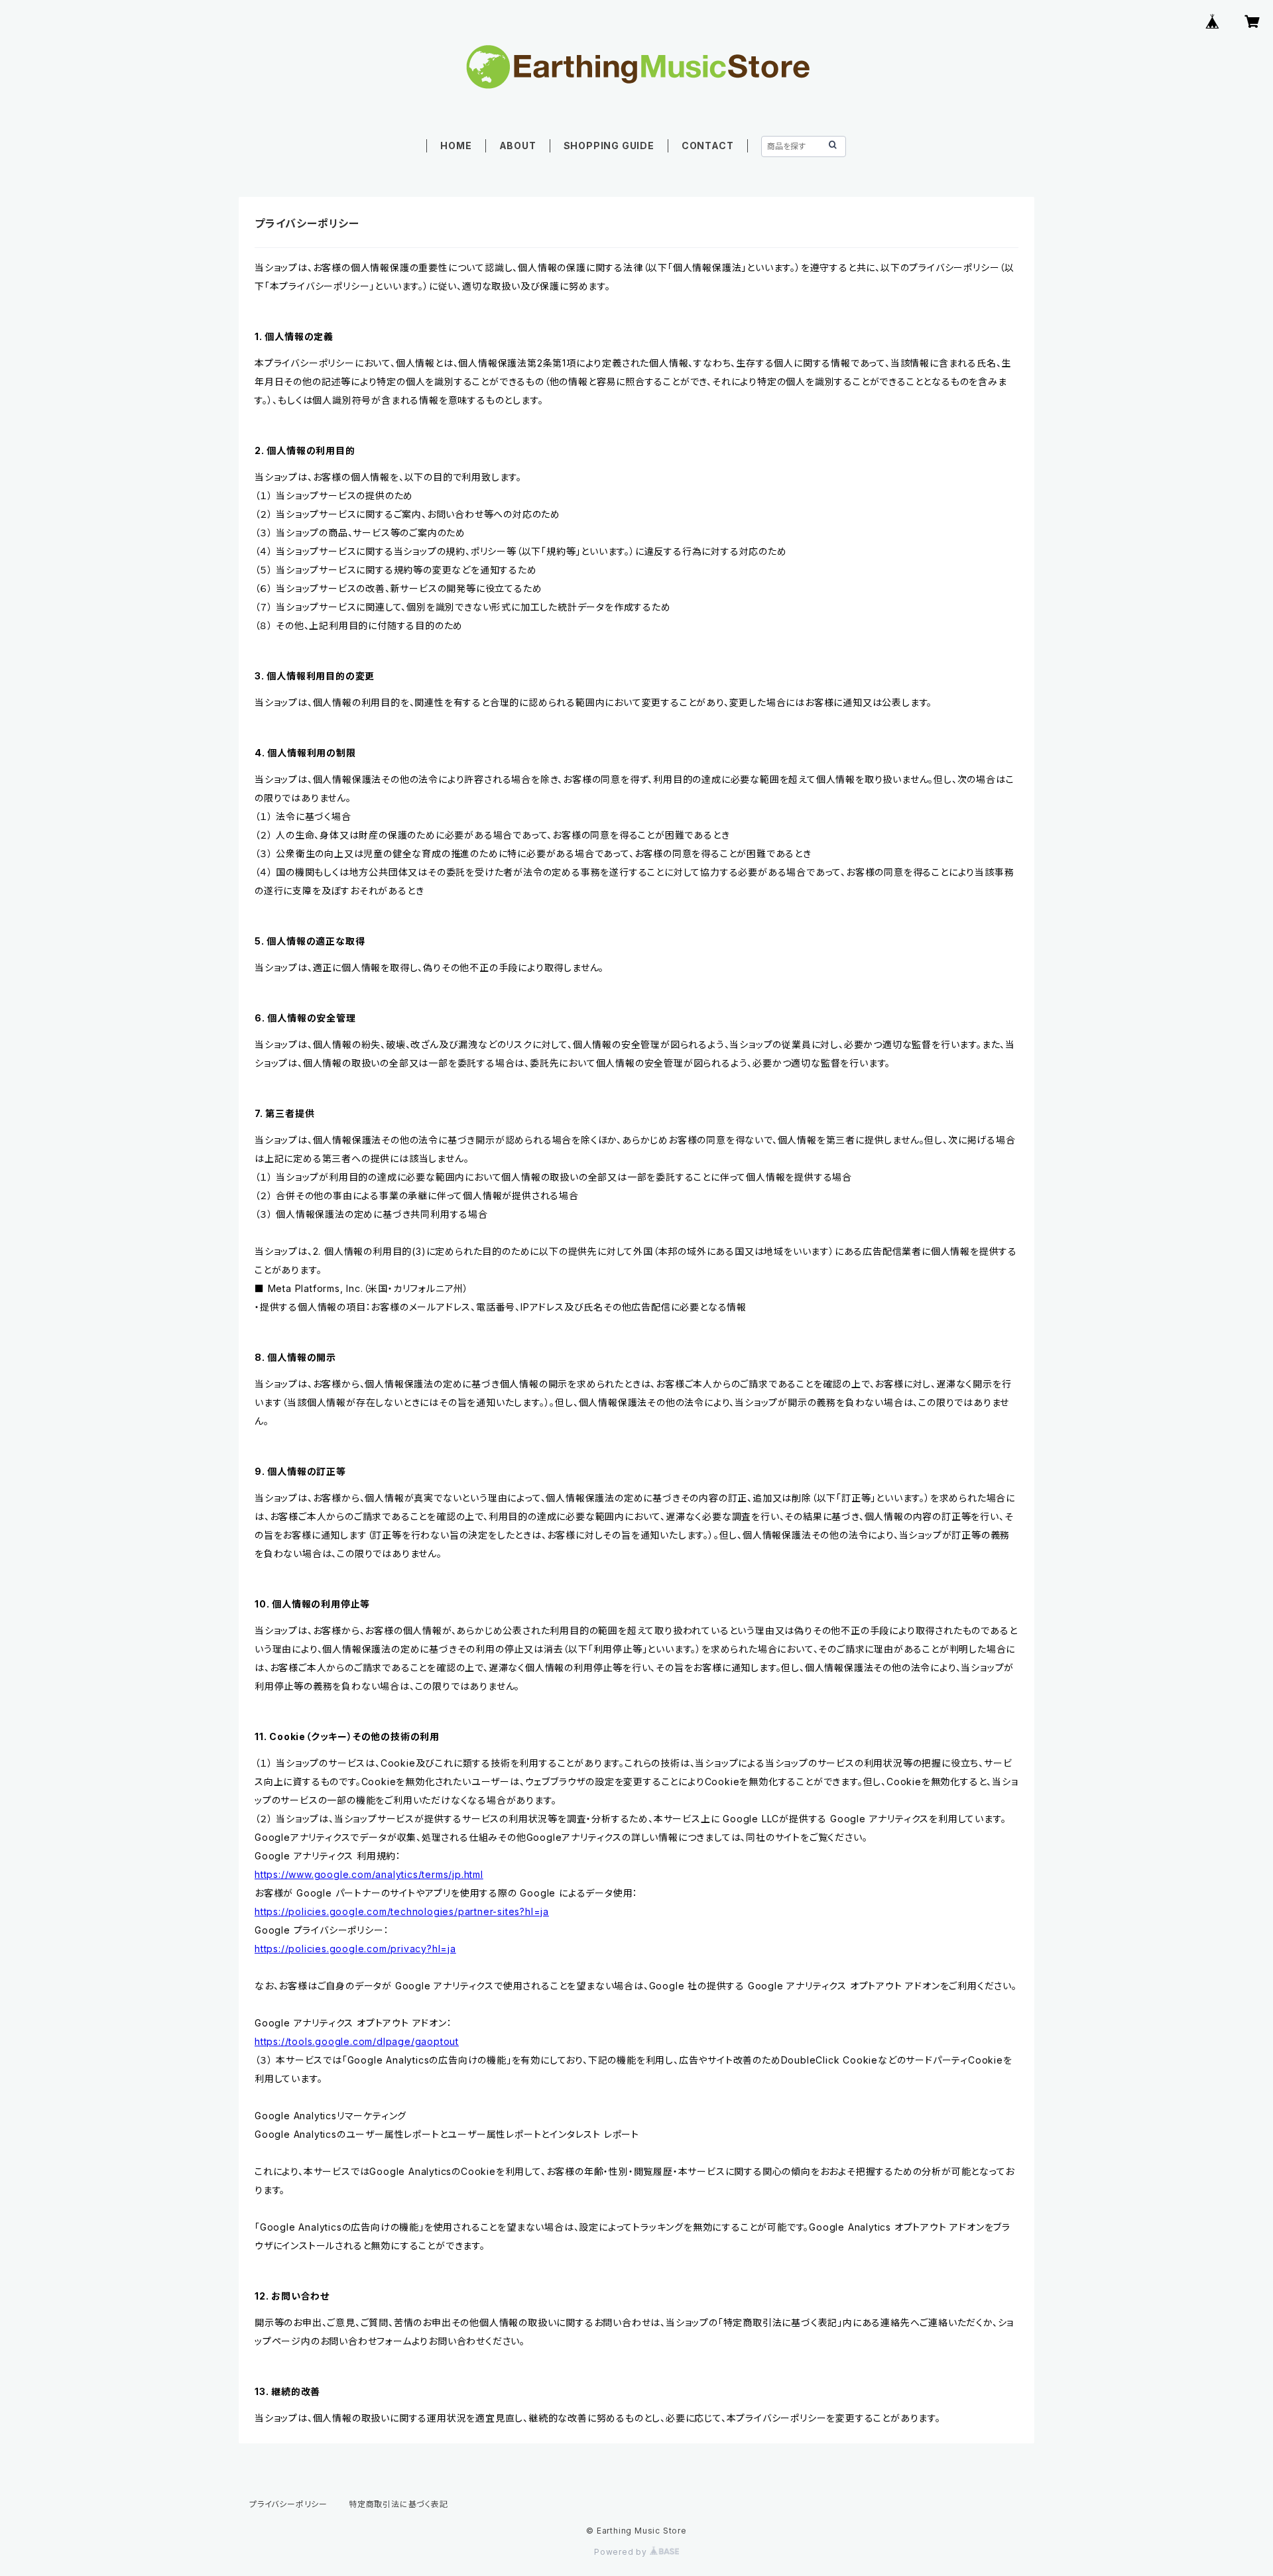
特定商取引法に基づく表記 (398, 2504)
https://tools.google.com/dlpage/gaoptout (357, 2041)
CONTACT (708, 146)
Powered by (622, 2552)
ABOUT (518, 146)
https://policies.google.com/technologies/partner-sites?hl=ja (402, 1911)
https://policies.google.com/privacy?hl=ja (355, 1949)
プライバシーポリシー (288, 2504)
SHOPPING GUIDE (609, 146)
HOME (456, 146)
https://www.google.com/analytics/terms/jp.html (369, 1874)
